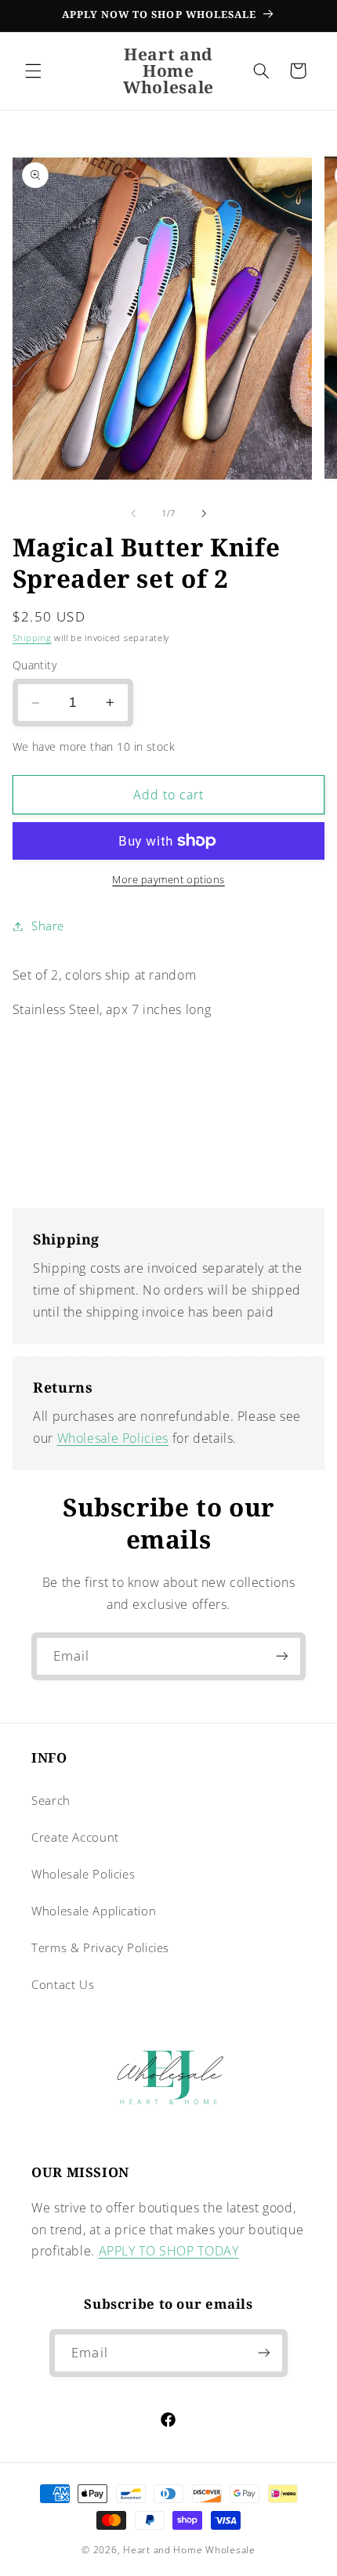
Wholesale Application (94, 1911)
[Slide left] (133, 514)
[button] (33, 71)
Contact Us (63, 1984)
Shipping (32, 638)
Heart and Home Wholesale (189, 2550)
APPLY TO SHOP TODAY (169, 2251)
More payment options (168, 880)
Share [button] (48, 926)
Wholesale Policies (113, 1438)
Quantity (34, 665)
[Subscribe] (282, 1656)
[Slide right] (204, 514)
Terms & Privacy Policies (100, 1947)
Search (51, 1800)
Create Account (75, 1837)
